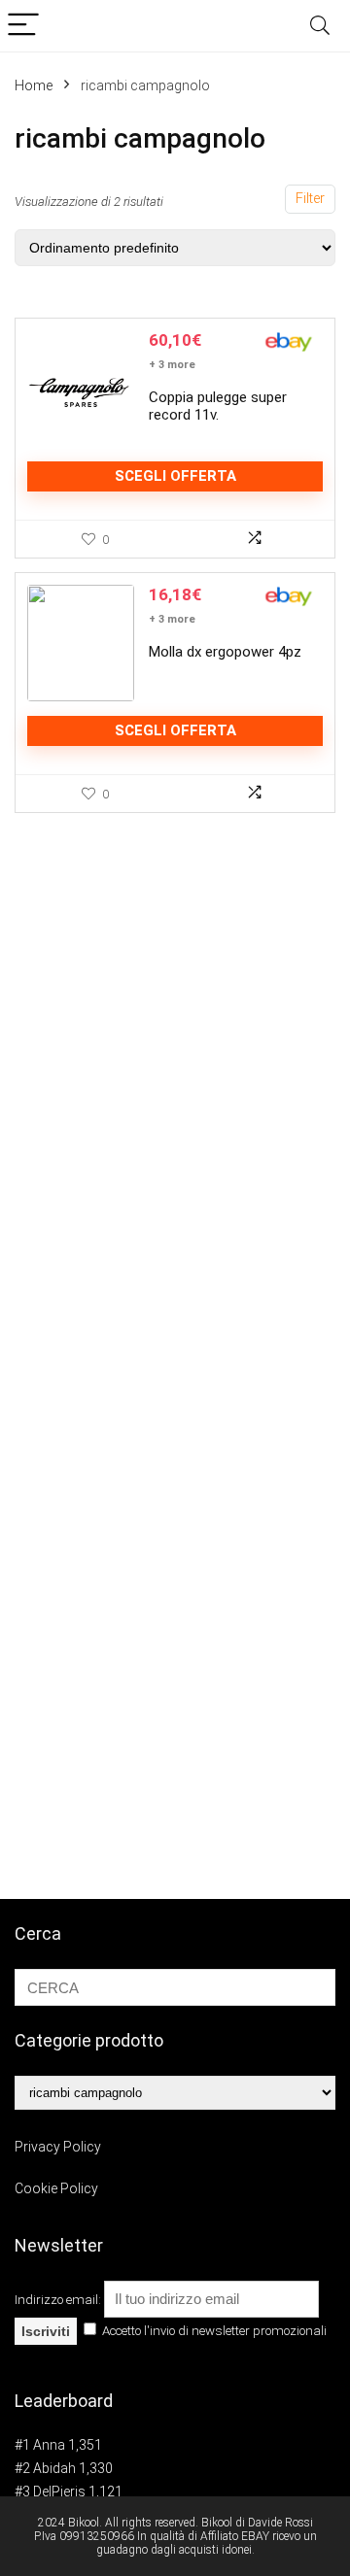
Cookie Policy (56, 2188)
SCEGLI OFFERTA (175, 476)
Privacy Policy (58, 2147)
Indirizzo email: (59, 2300)
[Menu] (23, 26)
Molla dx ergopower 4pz (225, 652)
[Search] (320, 26)
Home (34, 85)
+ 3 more (172, 365)
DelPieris (59, 2491)
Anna (49, 2445)
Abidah (54, 2468)
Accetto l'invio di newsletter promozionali (213, 2331)
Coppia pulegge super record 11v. (218, 406)
